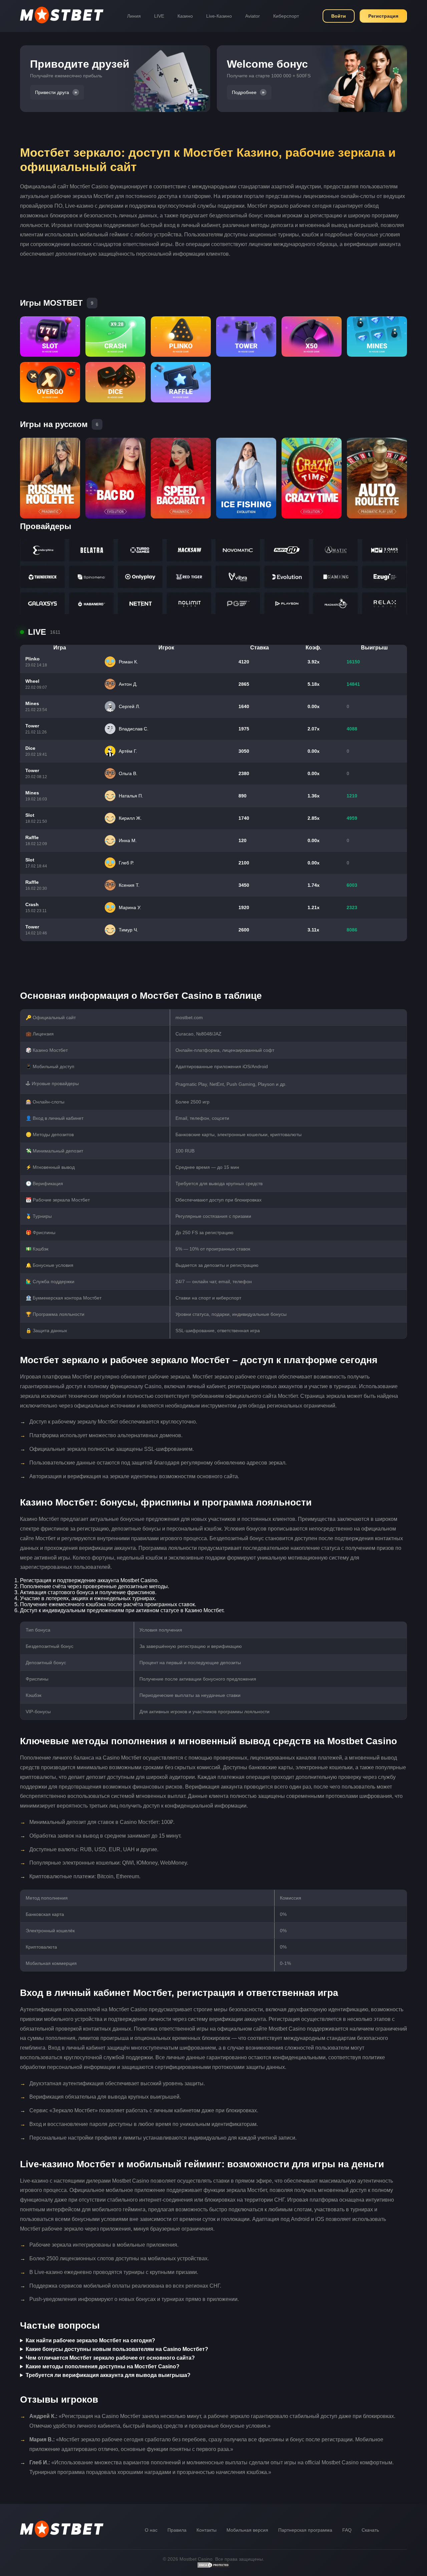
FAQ (347, 2530)
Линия (134, 16)
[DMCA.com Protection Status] (213, 2567)
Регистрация (383, 16)
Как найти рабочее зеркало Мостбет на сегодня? (90, 2340)
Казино (185, 16)
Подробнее (244, 92)
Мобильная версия (247, 2530)
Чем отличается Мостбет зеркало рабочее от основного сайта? (110, 2358)
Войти (339, 16)
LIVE (159, 16)
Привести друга (52, 92)
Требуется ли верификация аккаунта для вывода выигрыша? (108, 2375)
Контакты (206, 2530)
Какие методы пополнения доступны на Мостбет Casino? (103, 2366)
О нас (151, 2530)
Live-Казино (219, 16)
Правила (177, 2530)
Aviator (253, 16)
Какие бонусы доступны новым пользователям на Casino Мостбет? (117, 2349)
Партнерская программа (305, 2530)
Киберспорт (286, 16)
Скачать (370, 2530)
